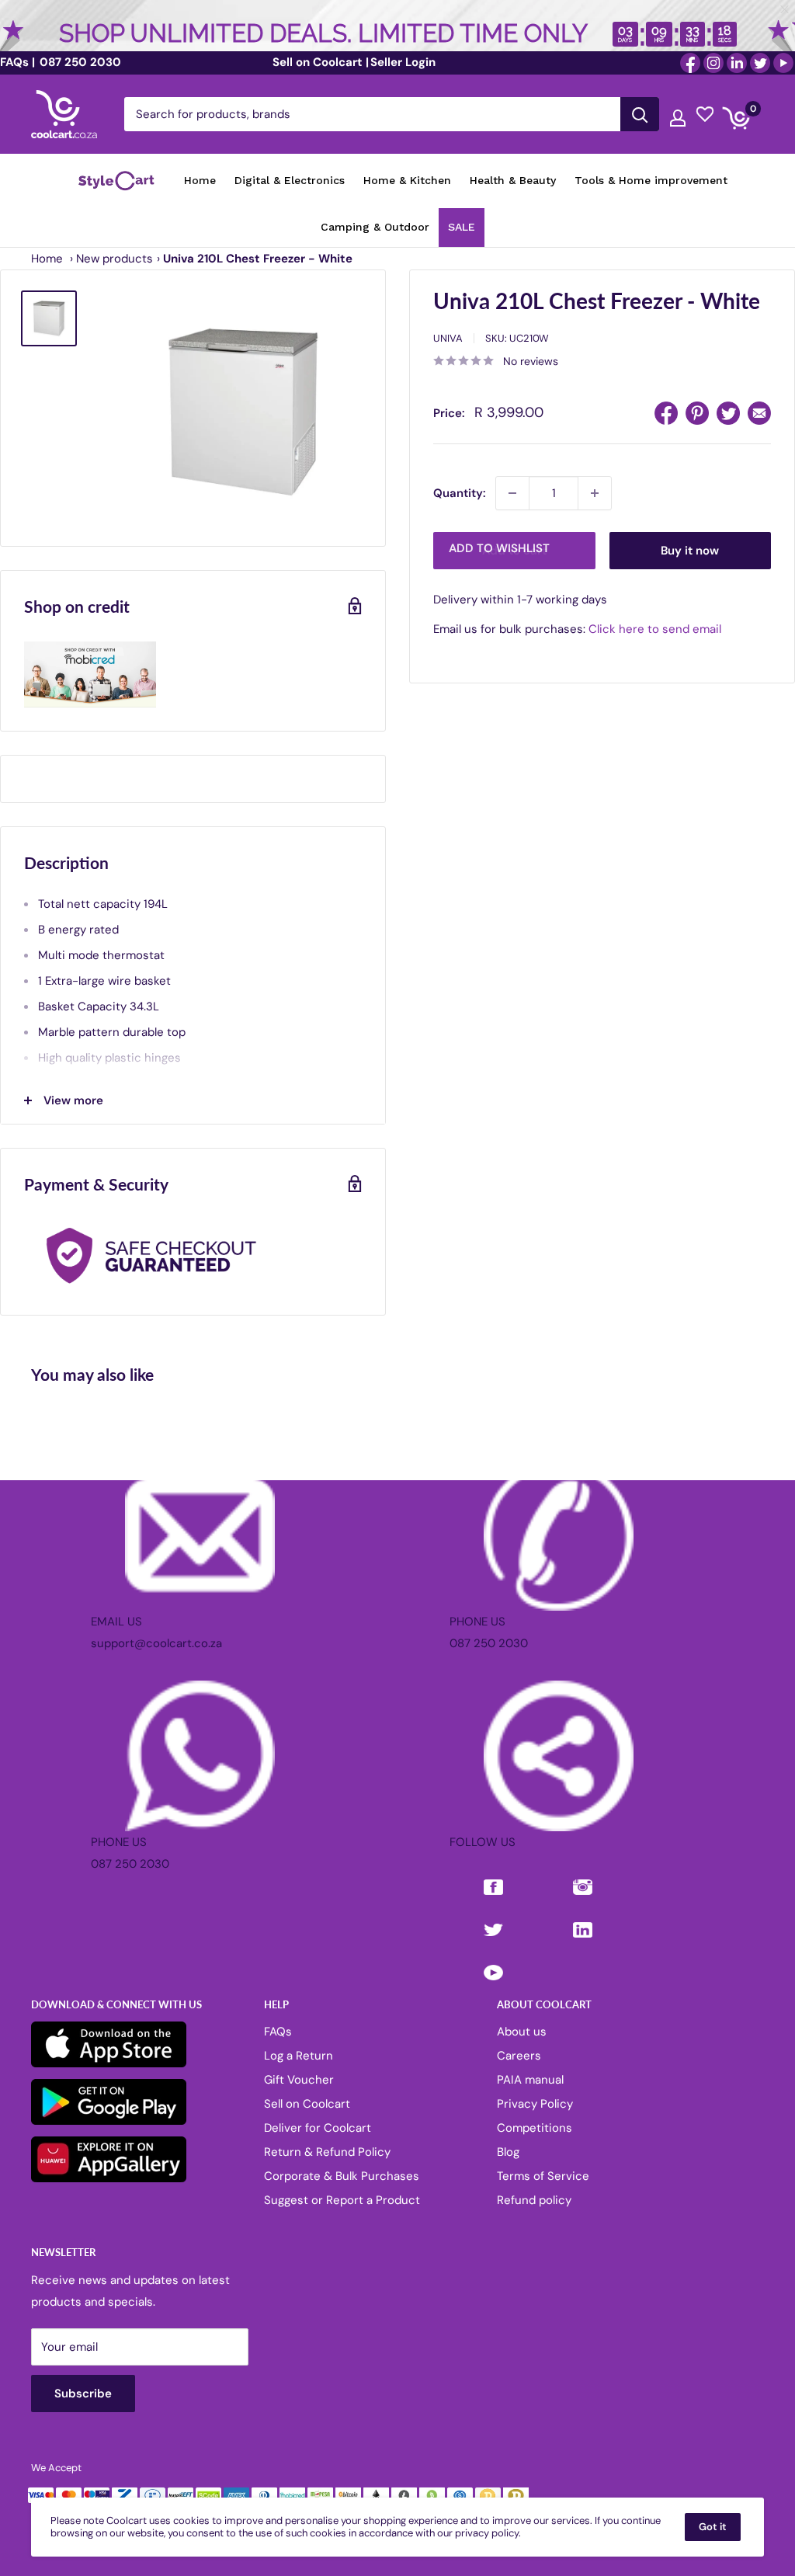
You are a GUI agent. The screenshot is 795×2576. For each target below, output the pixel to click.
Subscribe (397, 1363)
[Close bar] (785, 10)
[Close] (576, 1162)
